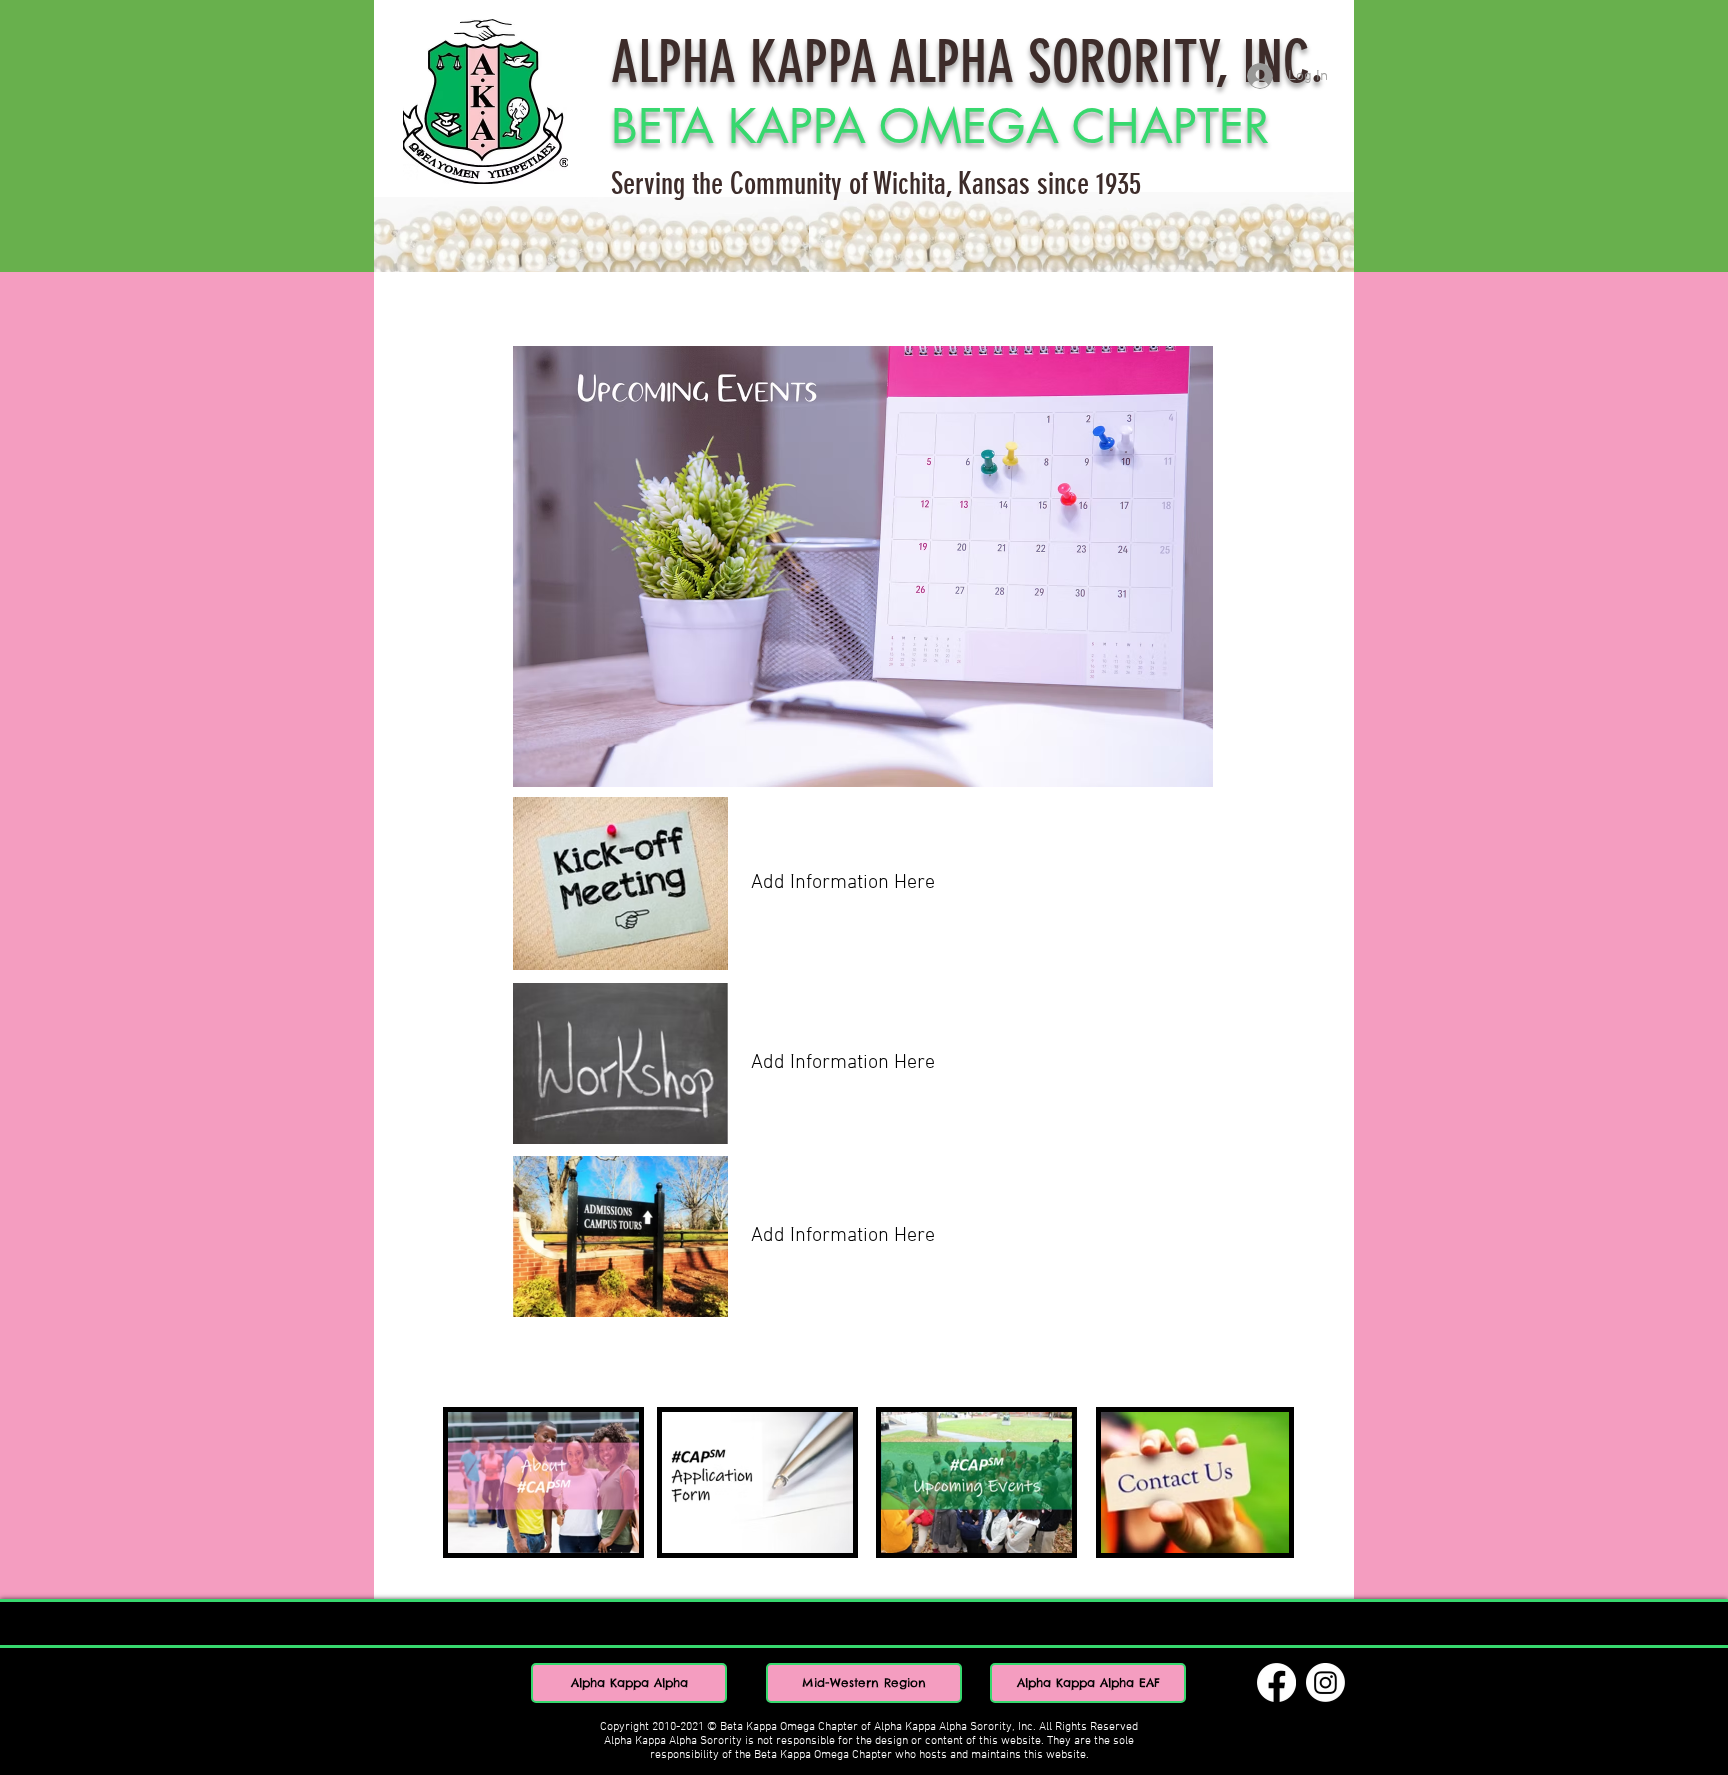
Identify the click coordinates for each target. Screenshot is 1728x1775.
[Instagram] (1325, 1682)
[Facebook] (1276, 1682)
